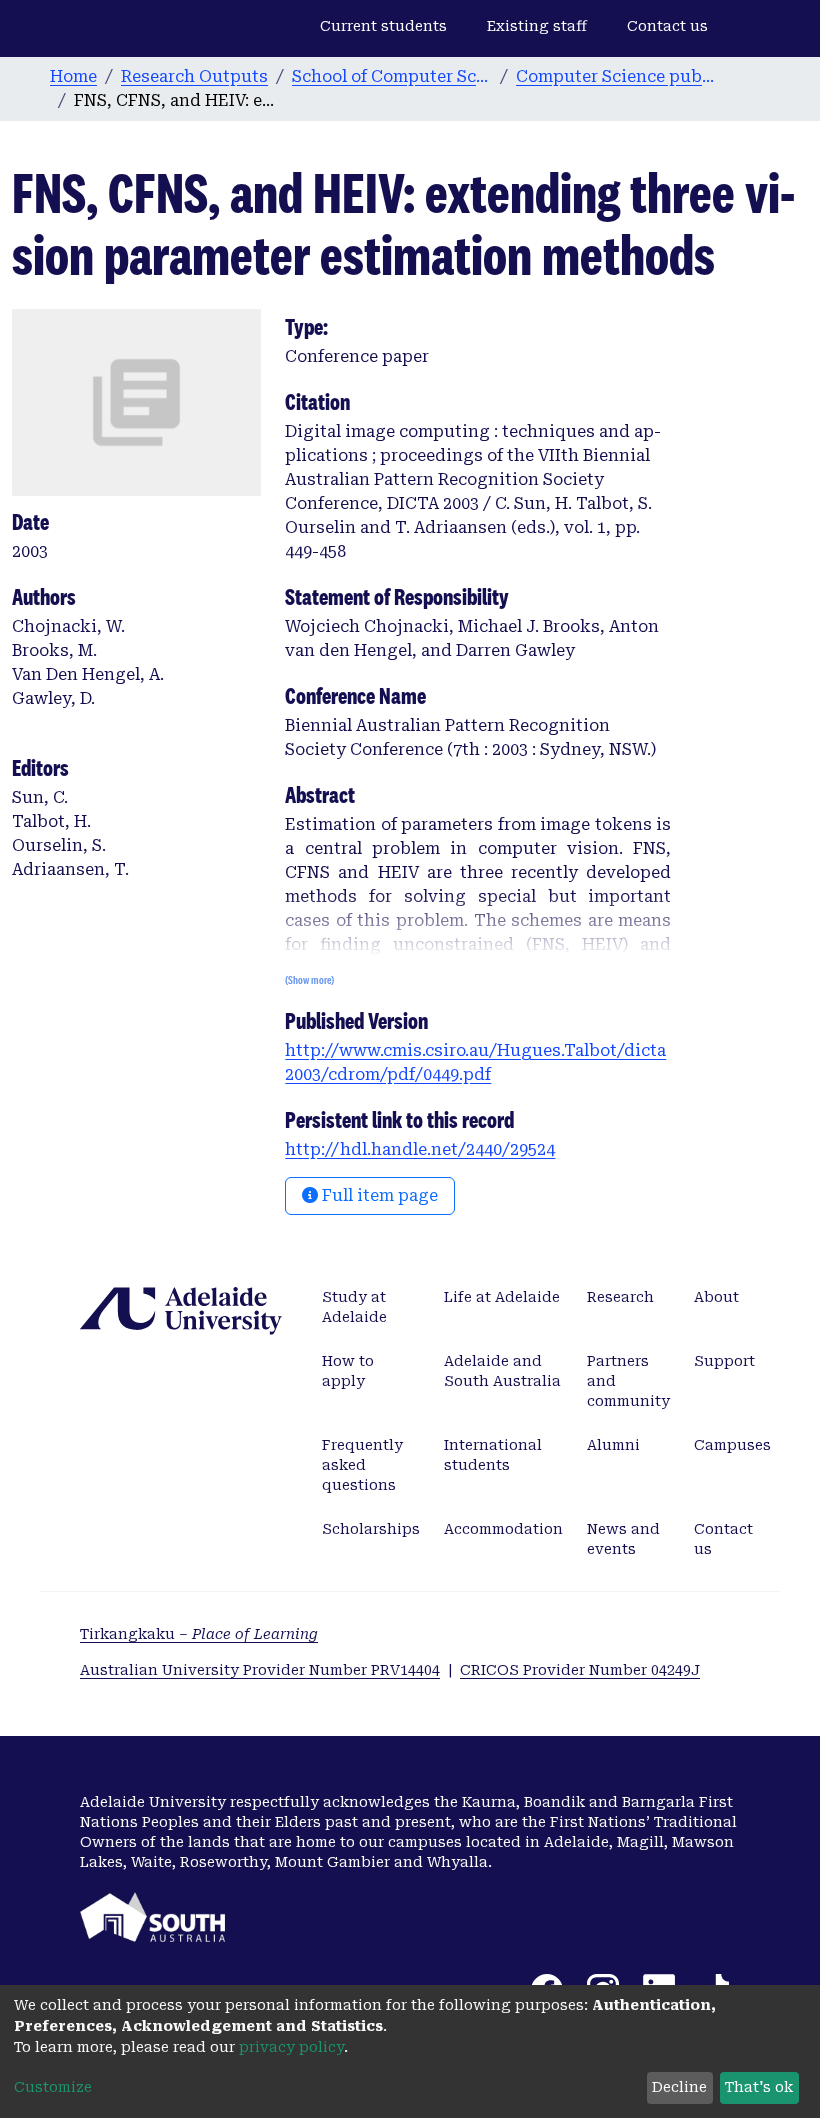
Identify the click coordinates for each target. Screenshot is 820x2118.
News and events (623, 1539)
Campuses (732, 1445)
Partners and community (628, 1381)
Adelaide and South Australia (502, 1371)
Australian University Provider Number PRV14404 (260, 1670)
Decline (679, 2087)
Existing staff (537, 26)
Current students (383, 26)
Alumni (613, 1445)
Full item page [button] (378, 1195)
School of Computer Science (392, 76)
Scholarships (371, 1529)
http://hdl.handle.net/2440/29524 (420, 1149)
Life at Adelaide (502, 1297)
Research (620, 1297)
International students (493, 1455)
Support (724, 1361)
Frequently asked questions (362, 1465)
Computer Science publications (616, 76)
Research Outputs (194, 76)
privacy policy (291, 2047)
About (716, 1297)
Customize (53, 2087)
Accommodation (503, 1529)
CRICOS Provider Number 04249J (580, 1670)
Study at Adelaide (354, 1307)
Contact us (667, 26)
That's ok (759, 2087)
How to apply (348, 1371)
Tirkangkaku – (199, 1634)
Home (73, 76)
